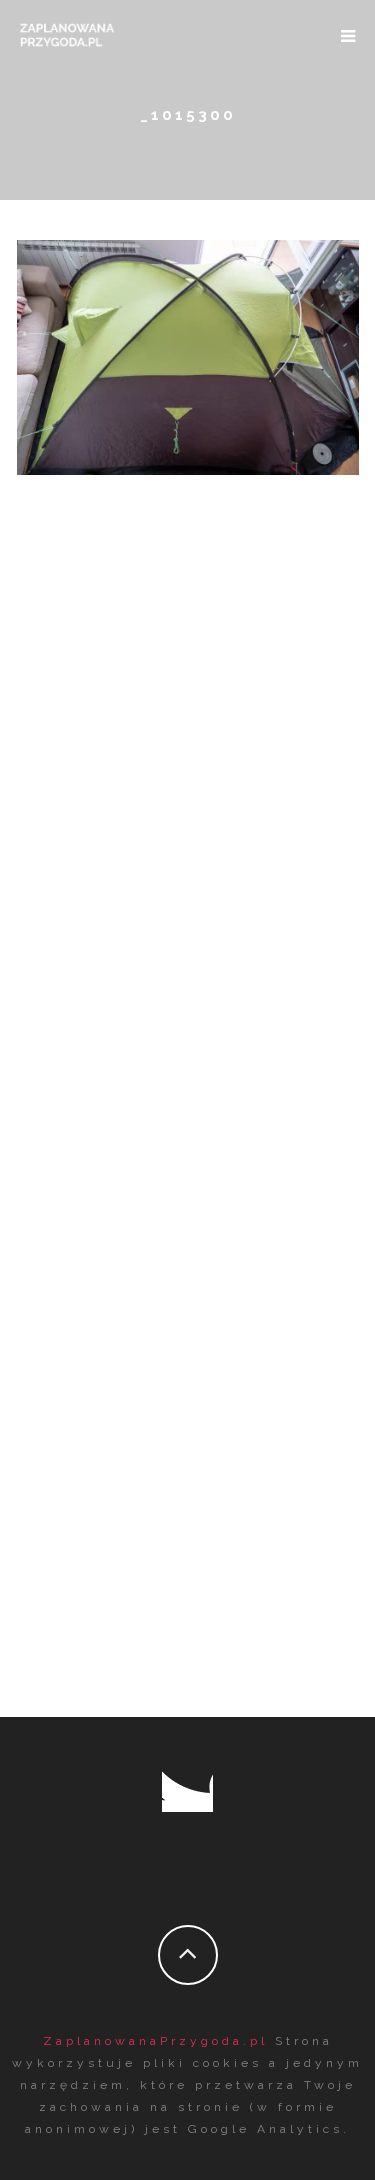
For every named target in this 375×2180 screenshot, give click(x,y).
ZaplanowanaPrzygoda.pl (155, 2041)
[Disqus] (188, 869)
